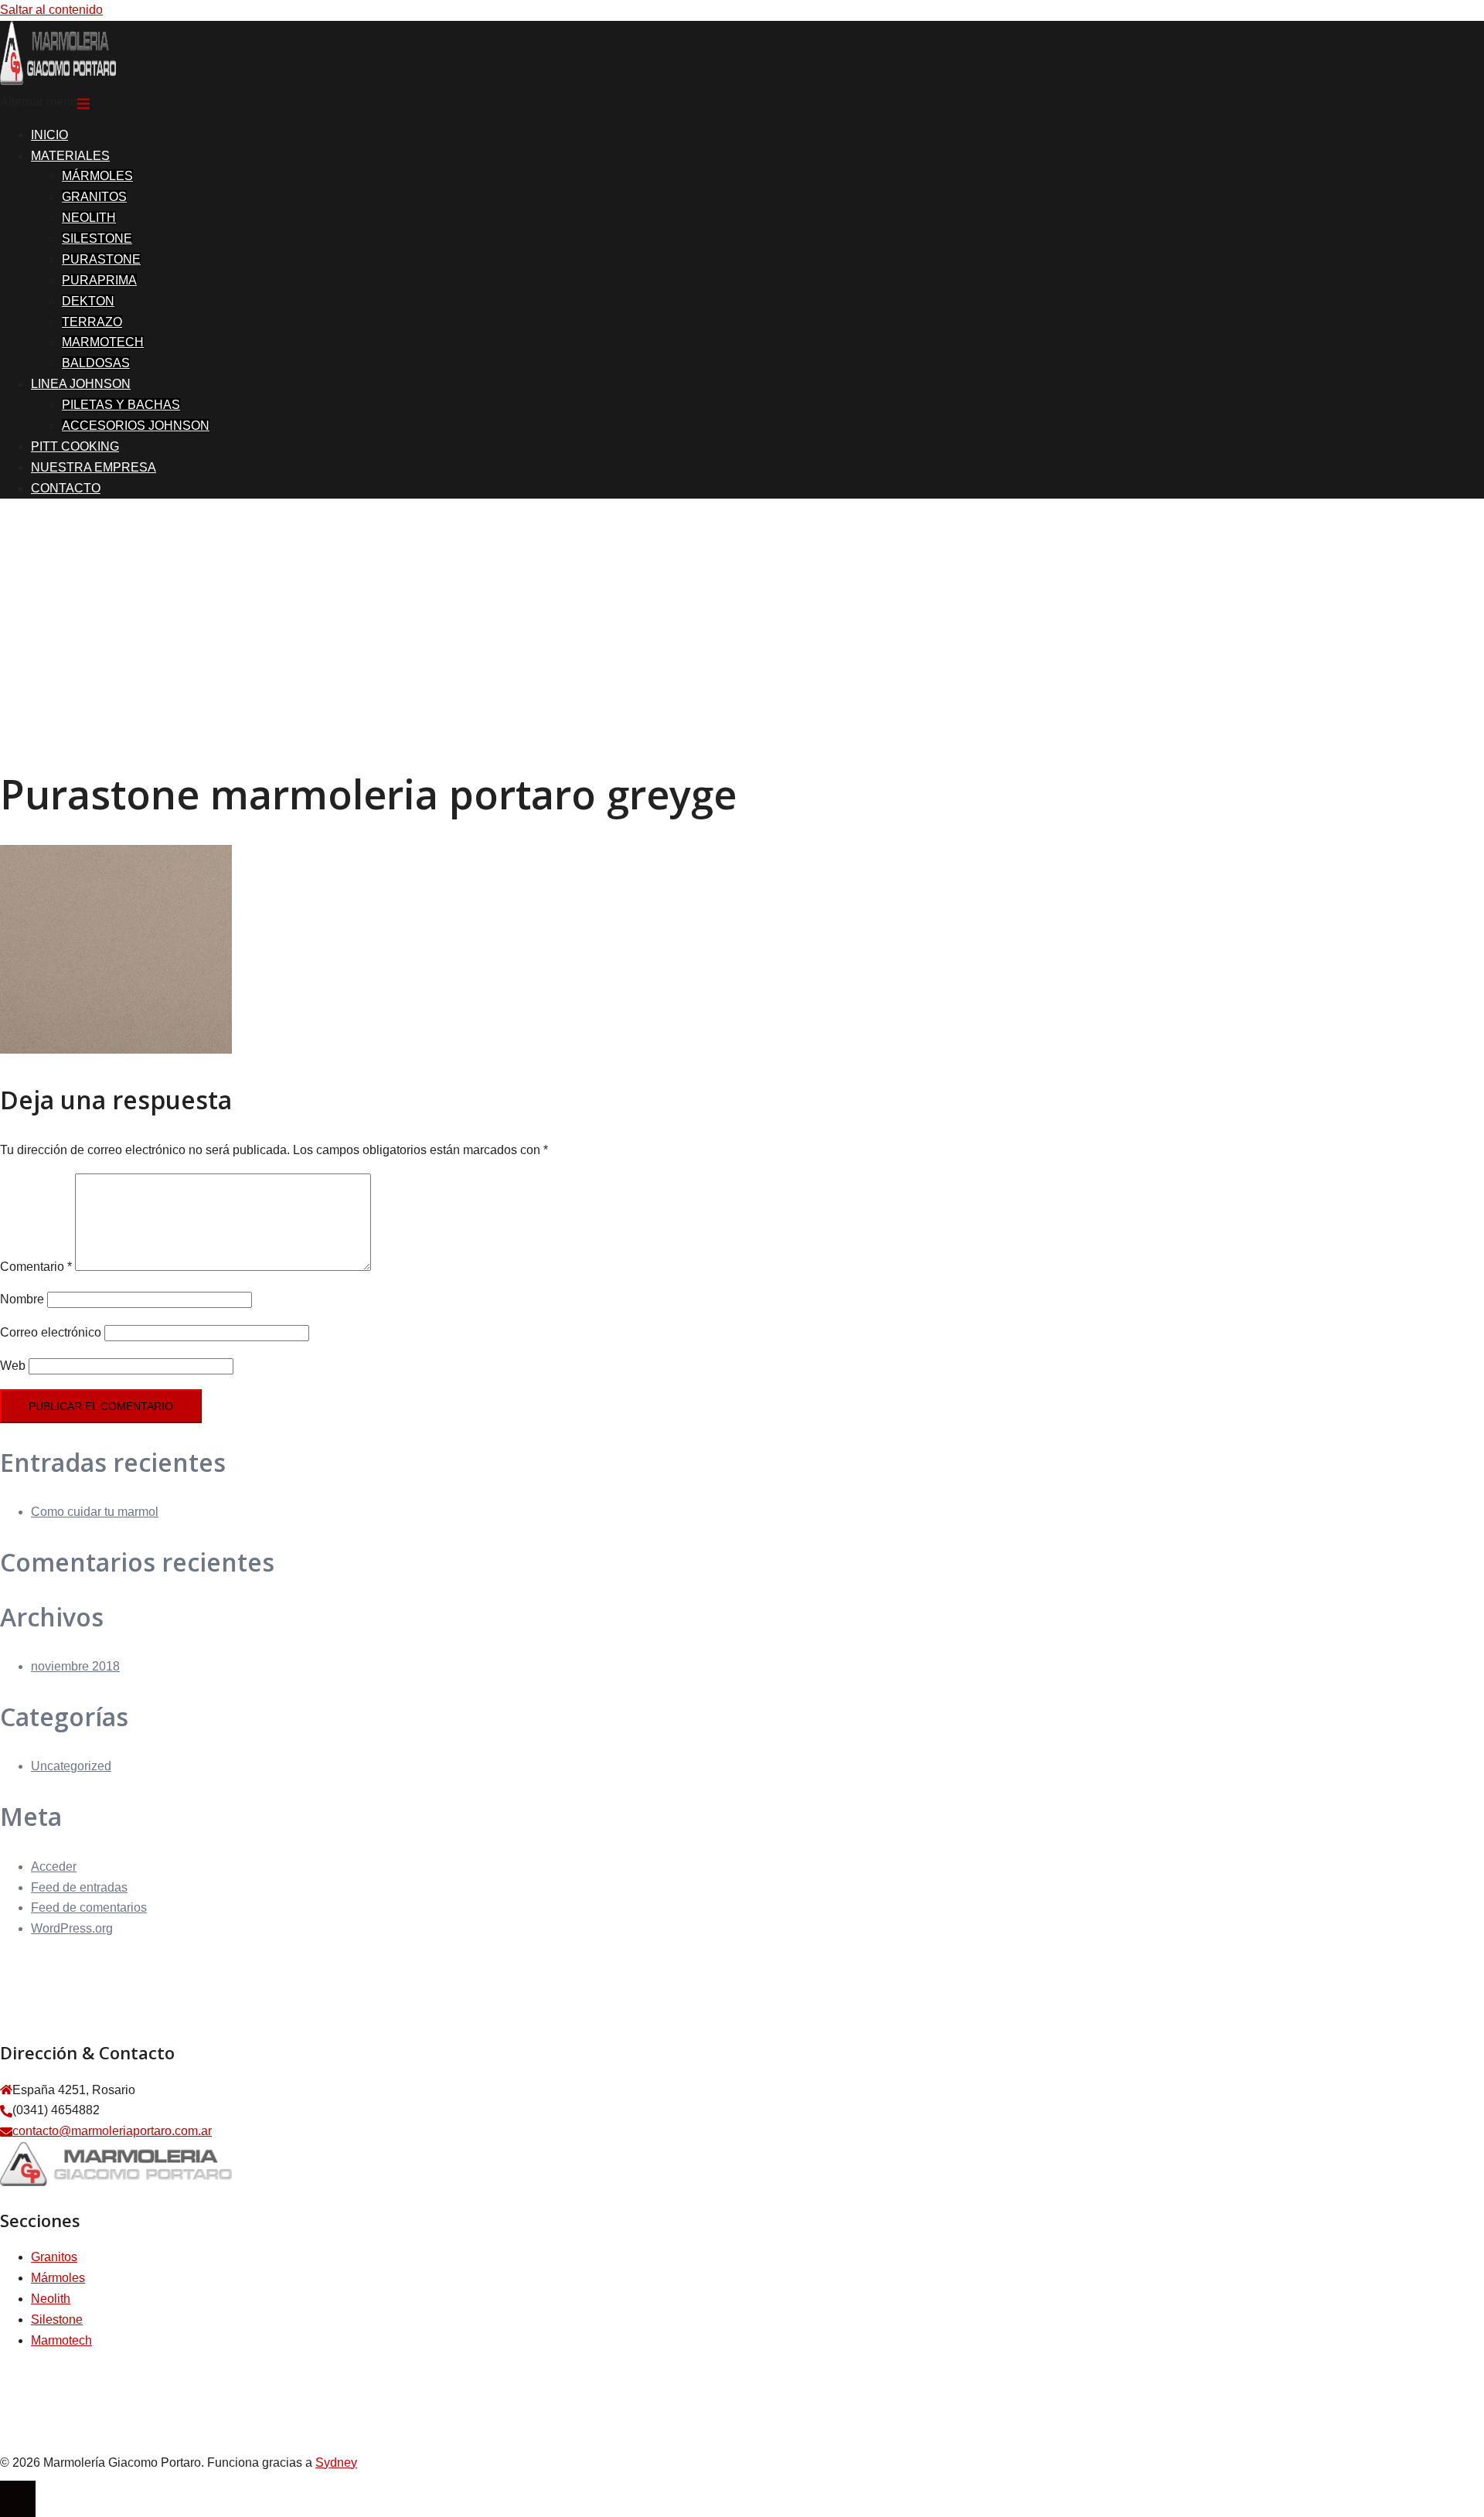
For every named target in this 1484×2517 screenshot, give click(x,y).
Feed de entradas (79, 1887)
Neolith (51, 2299)
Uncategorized (71, 1766)
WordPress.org (72, 1928)
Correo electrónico (51, 1332)
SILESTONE (97, 238)
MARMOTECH (103, 342)
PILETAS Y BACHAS (121, 405)
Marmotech (61, 2340)
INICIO (49, 135)
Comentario (36, 1267)
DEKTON (88, 301)
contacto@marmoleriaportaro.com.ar (112, 2131)
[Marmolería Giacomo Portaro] (58, 81)
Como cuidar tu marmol (95, 1512)
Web (13, 1366)
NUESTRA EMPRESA (94, 467)
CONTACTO (66, 488)
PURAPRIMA (99, 280)
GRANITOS (94, 197)
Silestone (57, 2319)
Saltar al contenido (51, 10)
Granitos (54, 2257)
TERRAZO (92, 322)
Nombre (22, 1299)
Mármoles (58, 2278)
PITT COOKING (75, 446)
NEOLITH (89, 218)
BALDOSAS (96, 363)
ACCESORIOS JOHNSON (136, 426)
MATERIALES (70, 156)
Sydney (336, 2463)
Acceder (54, 1866)
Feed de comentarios (89, 1907)
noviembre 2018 (75, 1666)
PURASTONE (101, 259)
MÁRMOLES (97, 176)
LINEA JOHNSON (81, 384)
